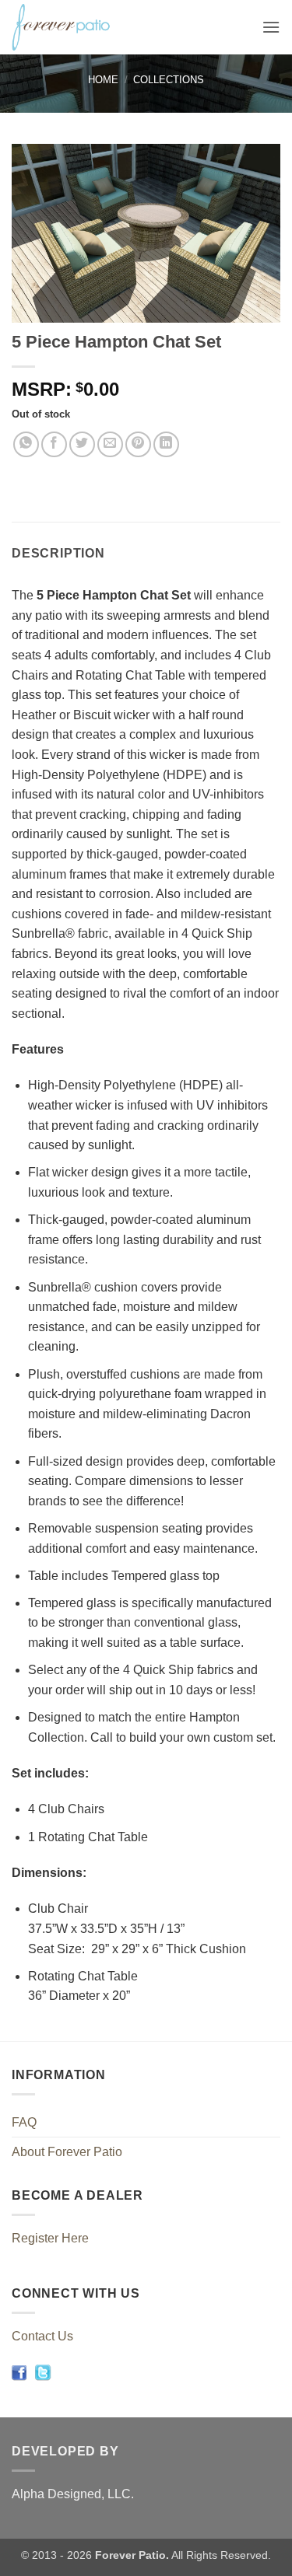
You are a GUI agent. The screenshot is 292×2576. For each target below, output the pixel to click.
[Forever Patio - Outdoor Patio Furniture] (102, 27)
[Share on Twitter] (82, 444)
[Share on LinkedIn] (166, 444)
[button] (271, 27)
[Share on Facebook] (54, 444)
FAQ (24, 2122)
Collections (169, 80)
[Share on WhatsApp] (26, 444)
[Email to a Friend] (110, 444)
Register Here (50, 2238)
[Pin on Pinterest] (138, 444)
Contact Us (42, 2336)
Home (103, 80)
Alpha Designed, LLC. (73, 2494)
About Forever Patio (67, 2152)
